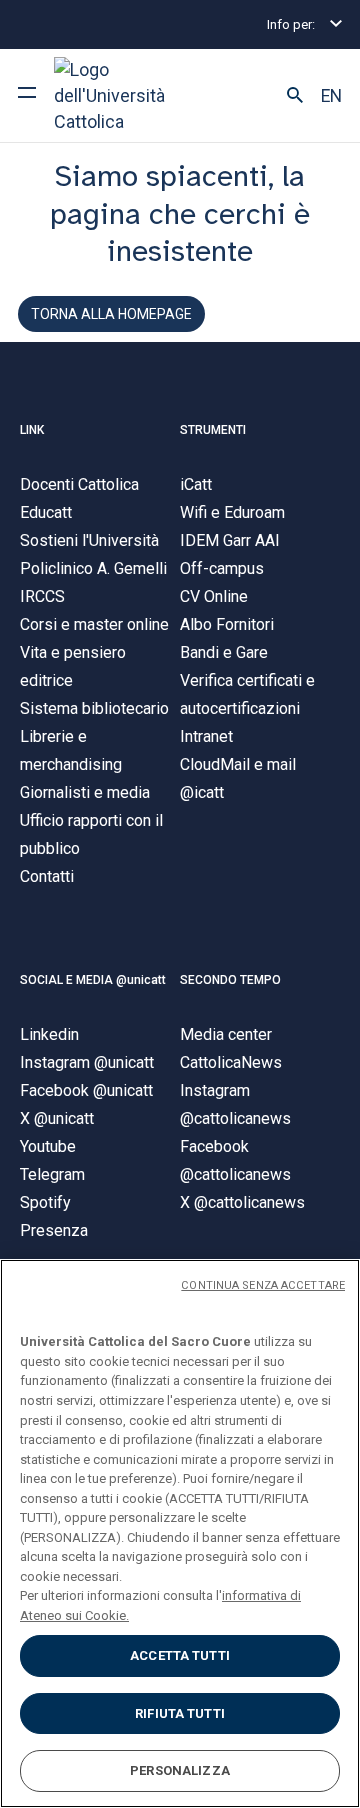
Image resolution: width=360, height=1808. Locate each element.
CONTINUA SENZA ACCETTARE (263, 1285)
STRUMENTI (213, 430)
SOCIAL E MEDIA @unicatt (93, 980)
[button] (295, 96)
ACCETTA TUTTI (180, 1655)
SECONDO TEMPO (230, 980)
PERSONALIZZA (180, 1770)
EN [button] (331, 96)
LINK (32, 430)
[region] (180, 1533)
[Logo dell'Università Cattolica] (129, 95)
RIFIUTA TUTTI (180, 1713)
